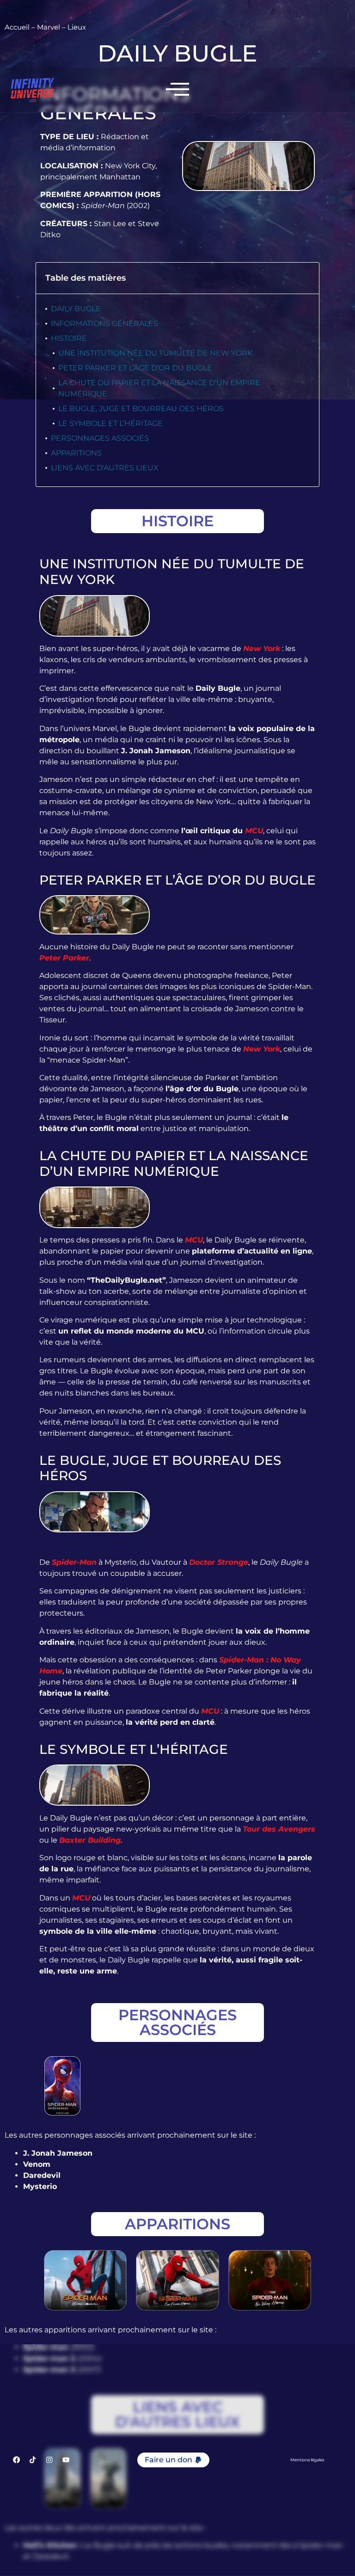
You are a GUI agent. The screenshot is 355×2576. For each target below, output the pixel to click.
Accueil (17, 27)
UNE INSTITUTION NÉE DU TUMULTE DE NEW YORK (155, 353)
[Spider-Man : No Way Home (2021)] (270, 2280)
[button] (173, 2460)
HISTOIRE (69, 338)
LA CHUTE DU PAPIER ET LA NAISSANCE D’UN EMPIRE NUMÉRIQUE (159, 388)
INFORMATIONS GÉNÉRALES (104, 323)
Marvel (49, 27)
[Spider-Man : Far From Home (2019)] (177, 2280)
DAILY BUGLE (76, 309)
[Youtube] (66, 2460)
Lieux (77, 27)
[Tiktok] (33, 2460)
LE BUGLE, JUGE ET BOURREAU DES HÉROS (141, 409)
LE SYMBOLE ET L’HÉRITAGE (110, 423)
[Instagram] (49, 2460)
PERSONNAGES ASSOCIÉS (100, 438)
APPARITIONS (76, 453)
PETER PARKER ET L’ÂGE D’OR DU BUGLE (135, 368)
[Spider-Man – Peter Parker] (62, 2086)
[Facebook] (16, 2460)
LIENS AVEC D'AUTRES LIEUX (105, 468)
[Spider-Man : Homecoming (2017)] (85, 2280)
